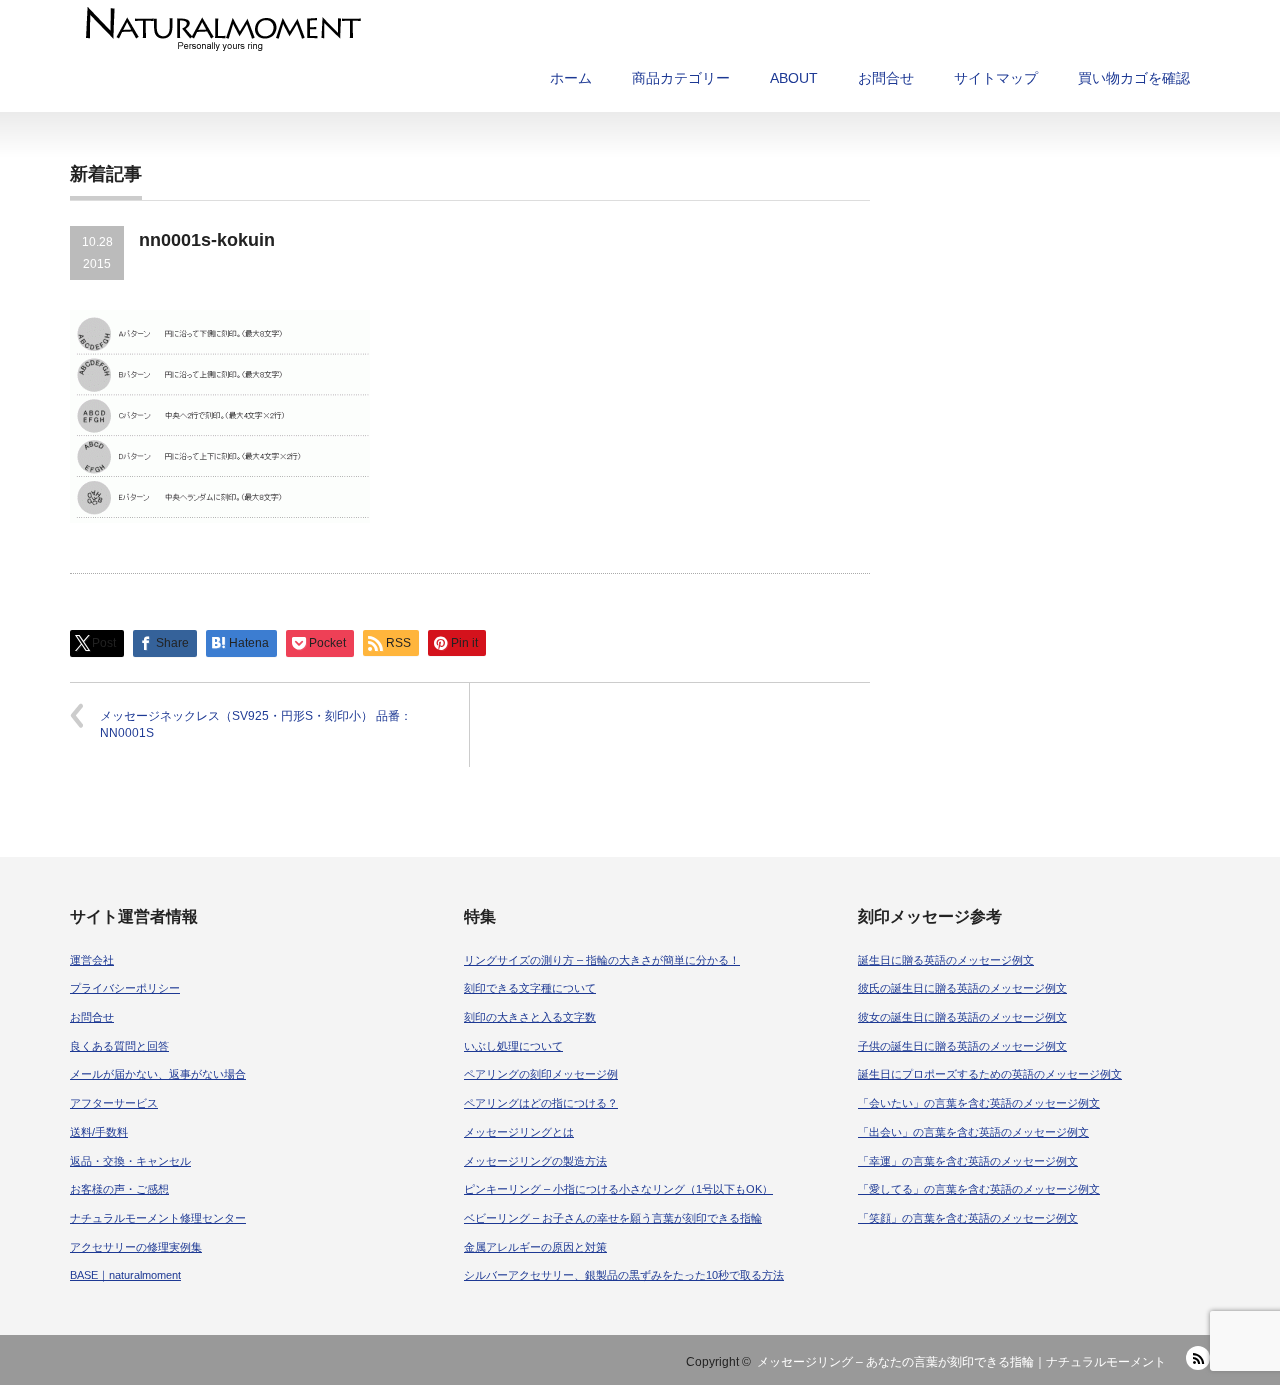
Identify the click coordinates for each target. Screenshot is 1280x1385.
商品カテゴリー (681, 78)
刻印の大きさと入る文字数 (530, 1017)
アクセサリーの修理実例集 (136, 1247)
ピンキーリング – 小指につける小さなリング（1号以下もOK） (618, 1189)
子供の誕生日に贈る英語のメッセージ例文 (962, 1046)
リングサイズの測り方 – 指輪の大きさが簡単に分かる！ (602, 960)
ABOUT (794, 78)
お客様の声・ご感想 (119, 1189)
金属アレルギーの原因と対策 (535, 1247)
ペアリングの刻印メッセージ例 (541, 1074)
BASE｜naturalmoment (125, 1275)
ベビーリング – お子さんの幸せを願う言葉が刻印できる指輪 (613, 1218)
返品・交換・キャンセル (130, 1161)
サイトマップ (996, 78)
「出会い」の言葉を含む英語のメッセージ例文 (973, 1132)
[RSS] (1198, 1358)
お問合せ (886, 78)
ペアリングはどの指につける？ (541, 1103)
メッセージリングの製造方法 (535, 1161)
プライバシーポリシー (125, 988)
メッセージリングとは (519, 1132)
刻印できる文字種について (530, 988)
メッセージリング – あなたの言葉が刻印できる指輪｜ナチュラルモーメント (961, 1362)
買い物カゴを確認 (1134, 78)
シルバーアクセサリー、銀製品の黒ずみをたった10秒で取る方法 (624, 1275)
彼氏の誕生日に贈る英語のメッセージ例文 (962, 988)
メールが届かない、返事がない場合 (158, 1074)
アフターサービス (114, 1103)
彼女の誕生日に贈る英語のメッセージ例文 (962, 1017)
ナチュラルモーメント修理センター (158, 1218)
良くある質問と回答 (119, 1046)
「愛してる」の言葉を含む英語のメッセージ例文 (979, 1189)
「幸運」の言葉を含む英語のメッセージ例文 (968, 1161)
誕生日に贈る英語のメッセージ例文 (946, 960)
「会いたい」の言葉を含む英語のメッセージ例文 (979, 1103)
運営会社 (92, 960)
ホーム (571, 78)
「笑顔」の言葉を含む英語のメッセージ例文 (968, 1218)
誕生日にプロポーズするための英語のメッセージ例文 (990, 1074)
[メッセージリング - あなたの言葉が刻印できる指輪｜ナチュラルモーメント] (484, 29)
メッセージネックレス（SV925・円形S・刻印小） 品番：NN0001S (256, 724)
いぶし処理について (513, 1046)
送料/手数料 (99, 1132)
